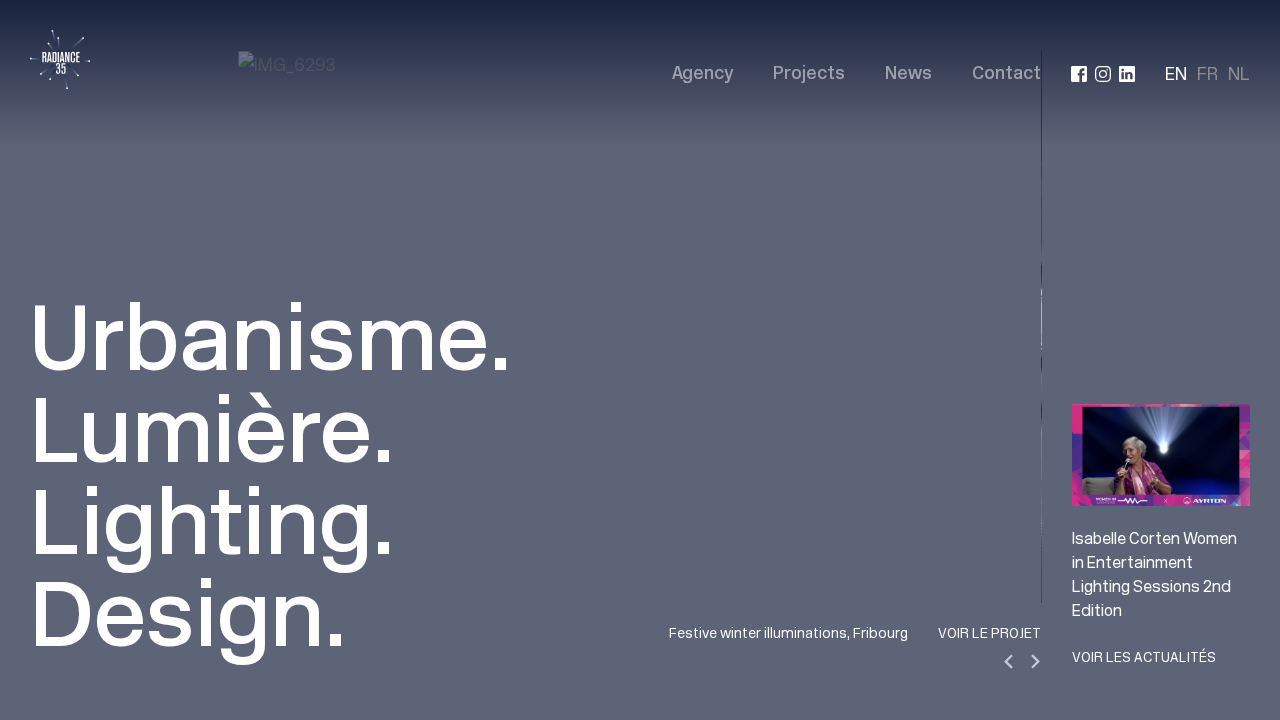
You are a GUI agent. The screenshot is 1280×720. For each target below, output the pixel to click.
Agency (702, 74)
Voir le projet (989, 633)
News (908, 74)
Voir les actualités (1144, 657)
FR (1207, 73)
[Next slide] (1034, 661)
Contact (1006, 74)
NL (1239, 73)
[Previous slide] (1009, 661)
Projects (809, 74)
